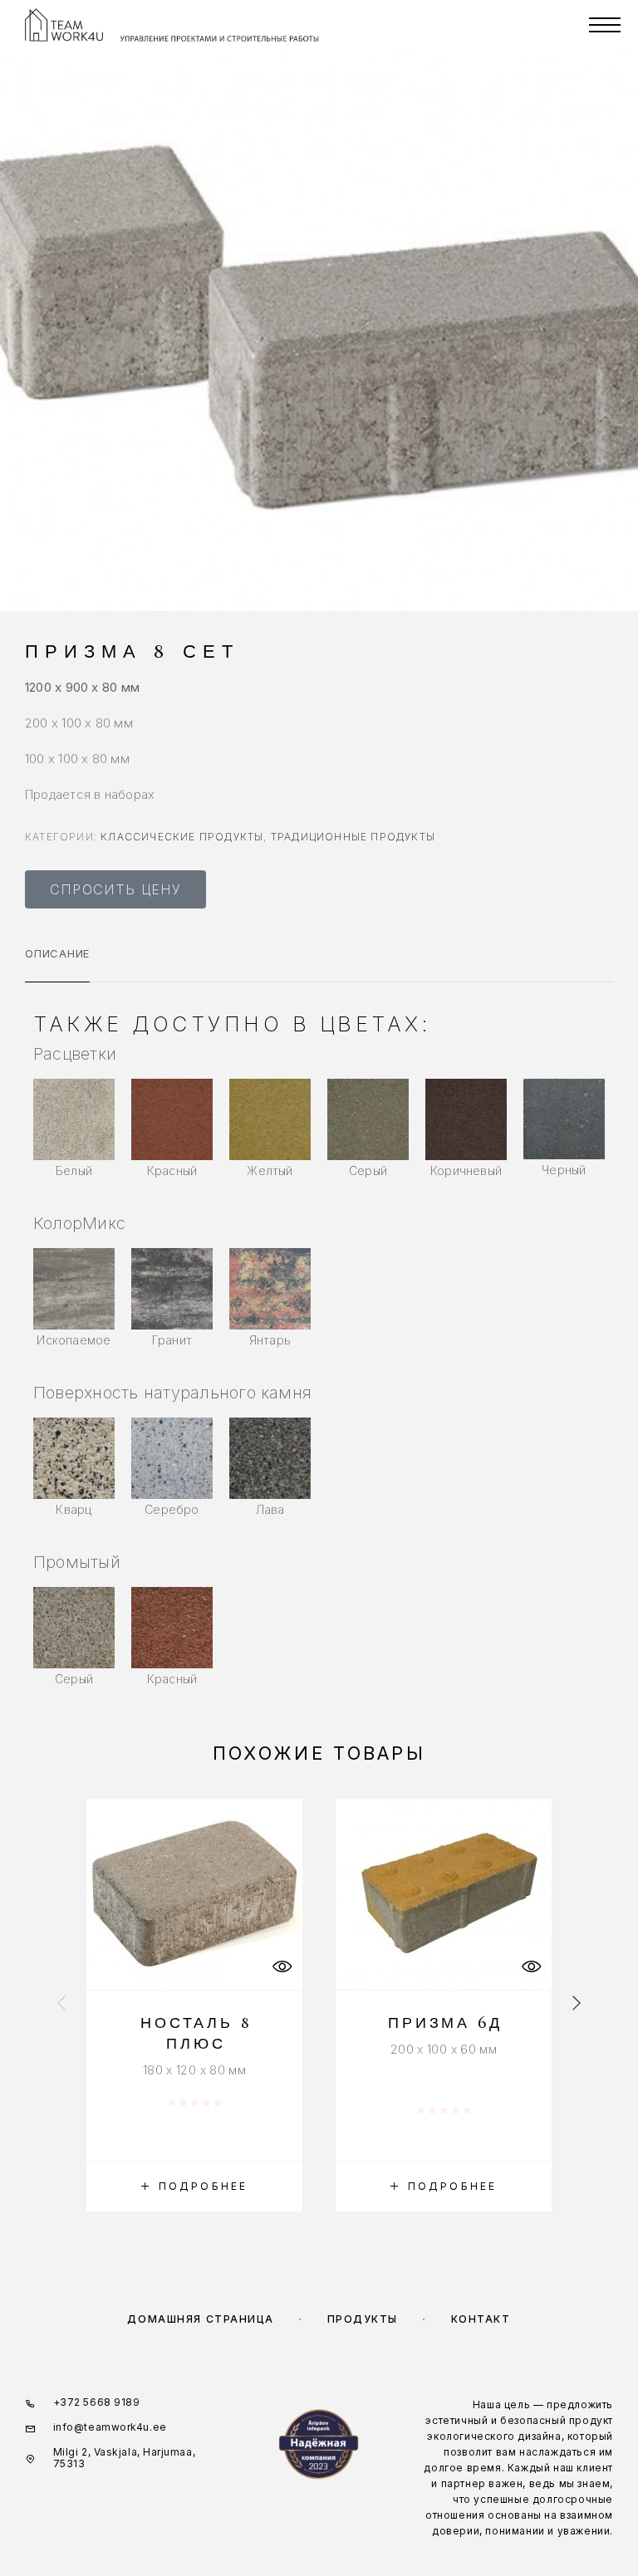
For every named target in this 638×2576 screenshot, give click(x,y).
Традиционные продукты (353, 837)
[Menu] (605, 25)
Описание (57, 953)
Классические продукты (182, 837)
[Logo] (64, 25)
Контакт (481, 2319)
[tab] (57, 964)
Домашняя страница (201, 2319)
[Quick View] (282, 1967)
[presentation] (61, 2005)
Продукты (363, 2319)
